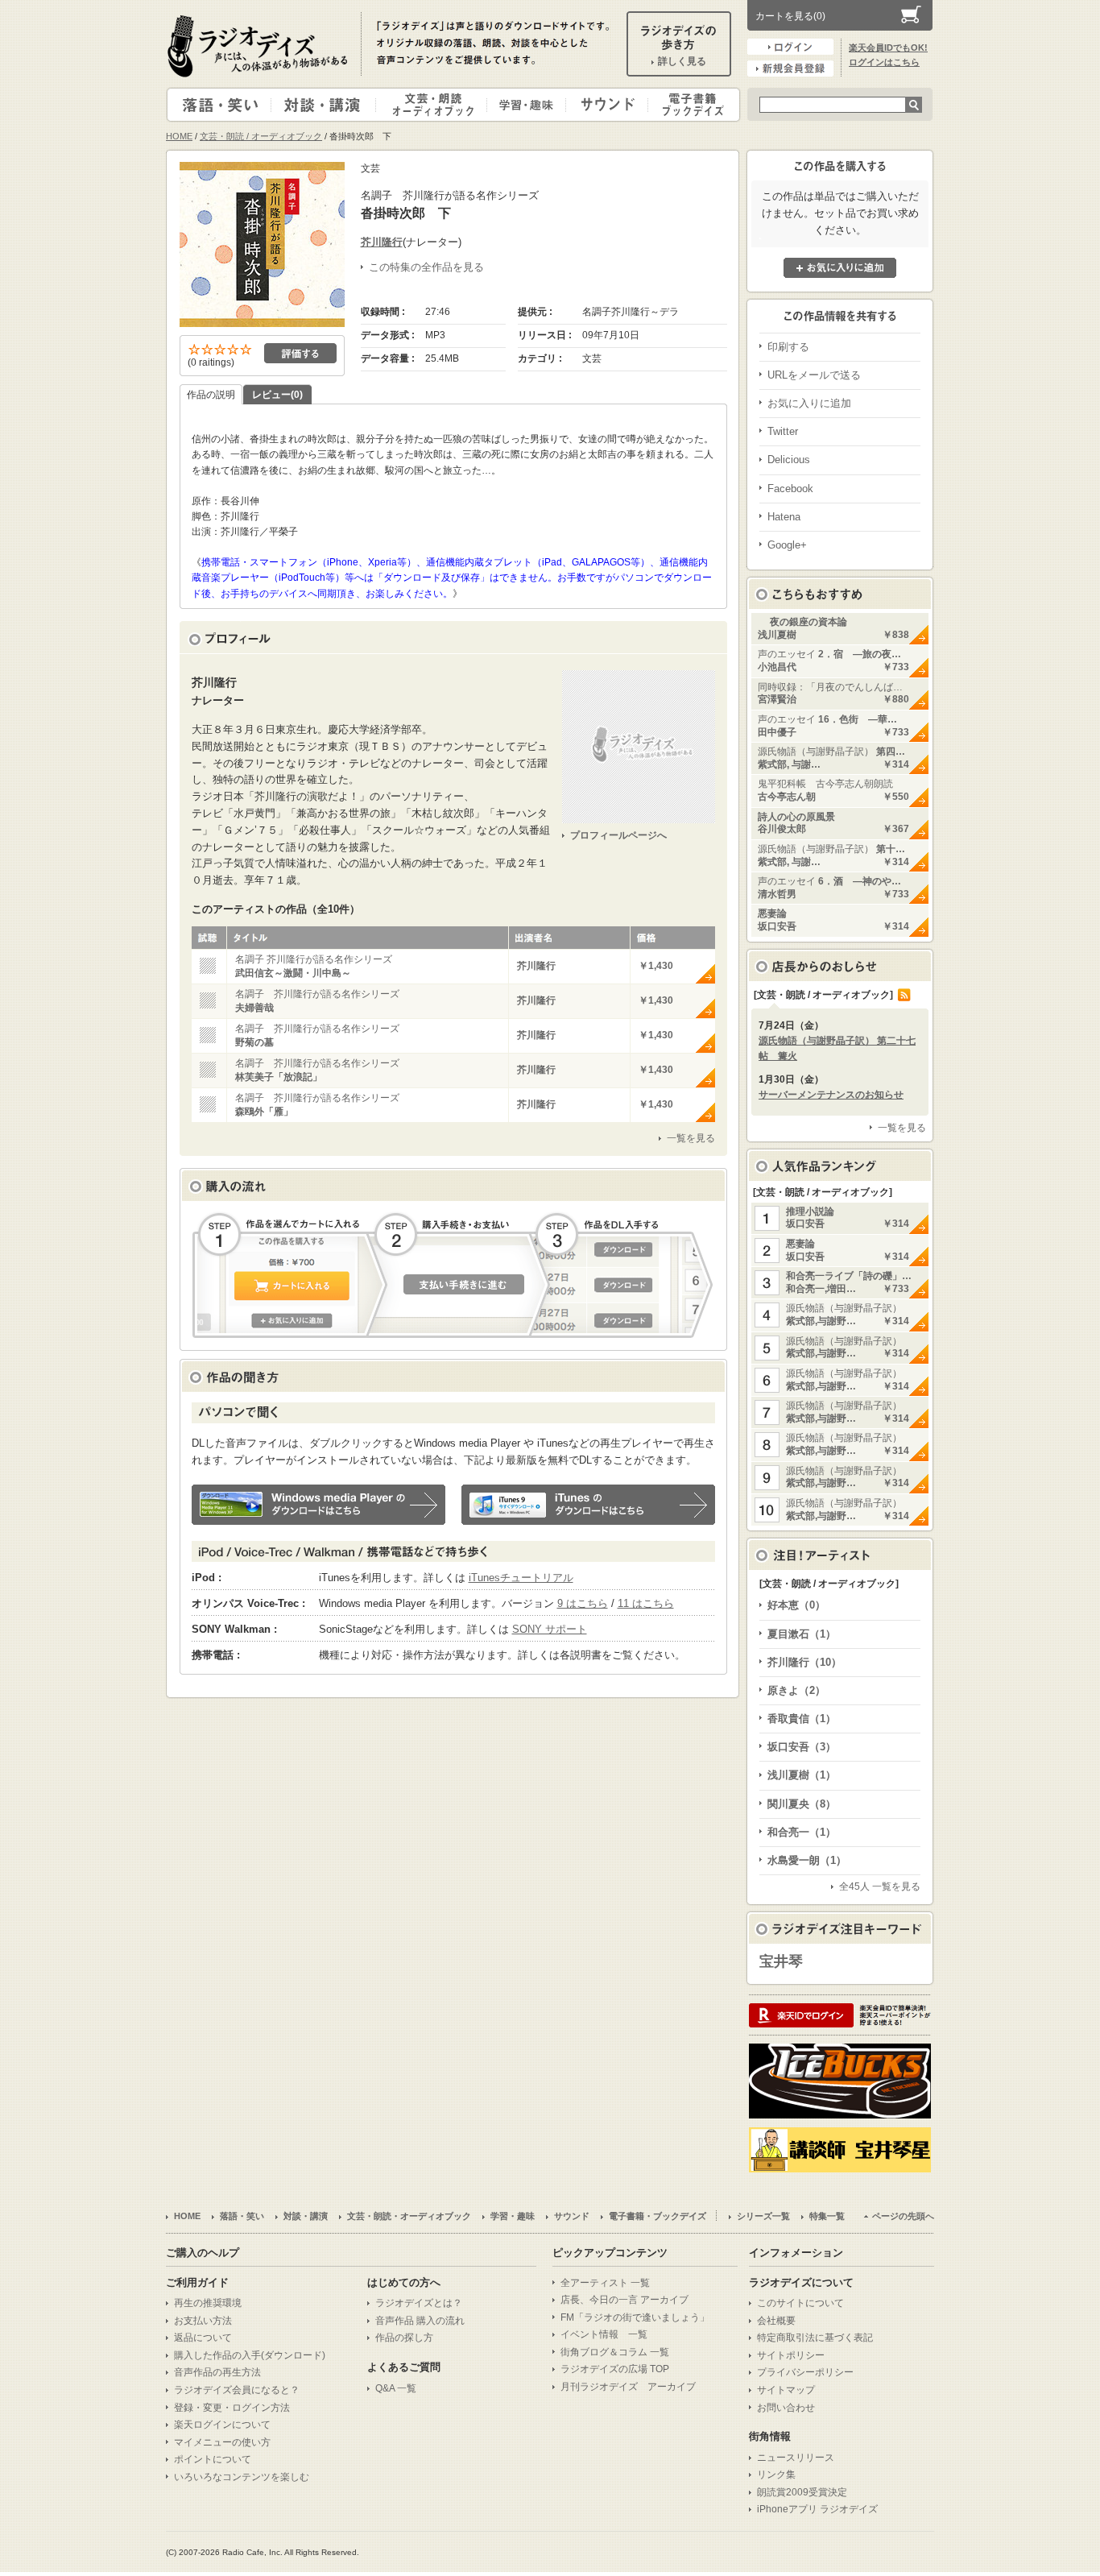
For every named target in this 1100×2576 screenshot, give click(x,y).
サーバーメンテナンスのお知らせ (831, 1095)
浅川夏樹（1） (802, 1775)
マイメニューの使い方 (222, 2442)
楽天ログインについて (222, 2425)
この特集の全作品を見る (426, 267)
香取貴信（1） (802, 1719)
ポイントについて (213, 2459)
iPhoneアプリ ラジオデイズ (817, 2509)
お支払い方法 (203, 2321)
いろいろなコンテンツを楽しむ (242, 2477)
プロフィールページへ (618, 835)
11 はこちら (646, 1603)
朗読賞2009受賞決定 (802, 2492)
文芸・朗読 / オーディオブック (261, 136)
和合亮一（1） (802, 1832)
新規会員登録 (790, 68)
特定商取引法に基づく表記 (815, 2338)
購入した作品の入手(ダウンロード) (250, 2355)
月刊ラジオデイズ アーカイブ (628, 2387)
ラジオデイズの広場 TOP (615, 2369)
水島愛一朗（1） (807, 1860)
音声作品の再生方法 (217, 2372)
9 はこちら (583, 1603)
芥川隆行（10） (804, 1662)
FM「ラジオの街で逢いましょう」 (635, 2317)
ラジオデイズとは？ (419, 2303)
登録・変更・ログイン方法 (232, 2408)
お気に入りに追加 (840, 268)
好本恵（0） (796, 1605)
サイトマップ (786, 2390)
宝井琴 (781, 1961)
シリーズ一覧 (763, 2216)
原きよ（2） (796, 1690)
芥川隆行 (382, 242)
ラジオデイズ (260, 46)
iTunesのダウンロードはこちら (588, 1505)
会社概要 (776, 2321)
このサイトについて (800, 2303)
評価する (300, 353)
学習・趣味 (527, 105)
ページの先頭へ (903, 2216)
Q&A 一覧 (396, 2388)
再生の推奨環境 (208, 2303)
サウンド (604, 105)
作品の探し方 (404, 2338)
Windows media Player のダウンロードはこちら (318, 1505)
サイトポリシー (791, 2355)
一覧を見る (691, 1138)
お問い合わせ (786, 2408)
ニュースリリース (796, 2458)
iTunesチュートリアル (521, 1578)
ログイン (790, 47)
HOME (179, 136)
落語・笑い (219, 105)
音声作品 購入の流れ (420, 2321)
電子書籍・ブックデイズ (692, 105)
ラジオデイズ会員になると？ (237, 2390)
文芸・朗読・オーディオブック (438, 105)
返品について (203, 2338)
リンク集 (776, 2475)
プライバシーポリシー (805, 2372)
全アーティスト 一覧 (605, 2283)
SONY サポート (550, 1629)
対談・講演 (326, 105)
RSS (904, 995)
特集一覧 (827, 2216)
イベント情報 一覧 (604, 2334)
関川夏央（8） (802, 1804)
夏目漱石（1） (802, 1634)
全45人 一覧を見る (880, 1886)
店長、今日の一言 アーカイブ (624, 2300)
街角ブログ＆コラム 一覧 (615, 2352)
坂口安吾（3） (802, 1747)
